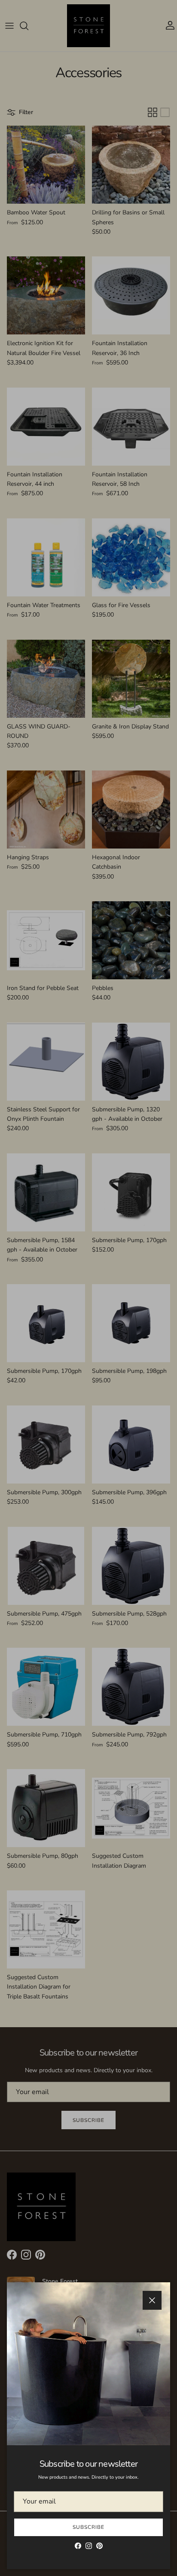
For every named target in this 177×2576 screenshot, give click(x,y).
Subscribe (88, 2527)
